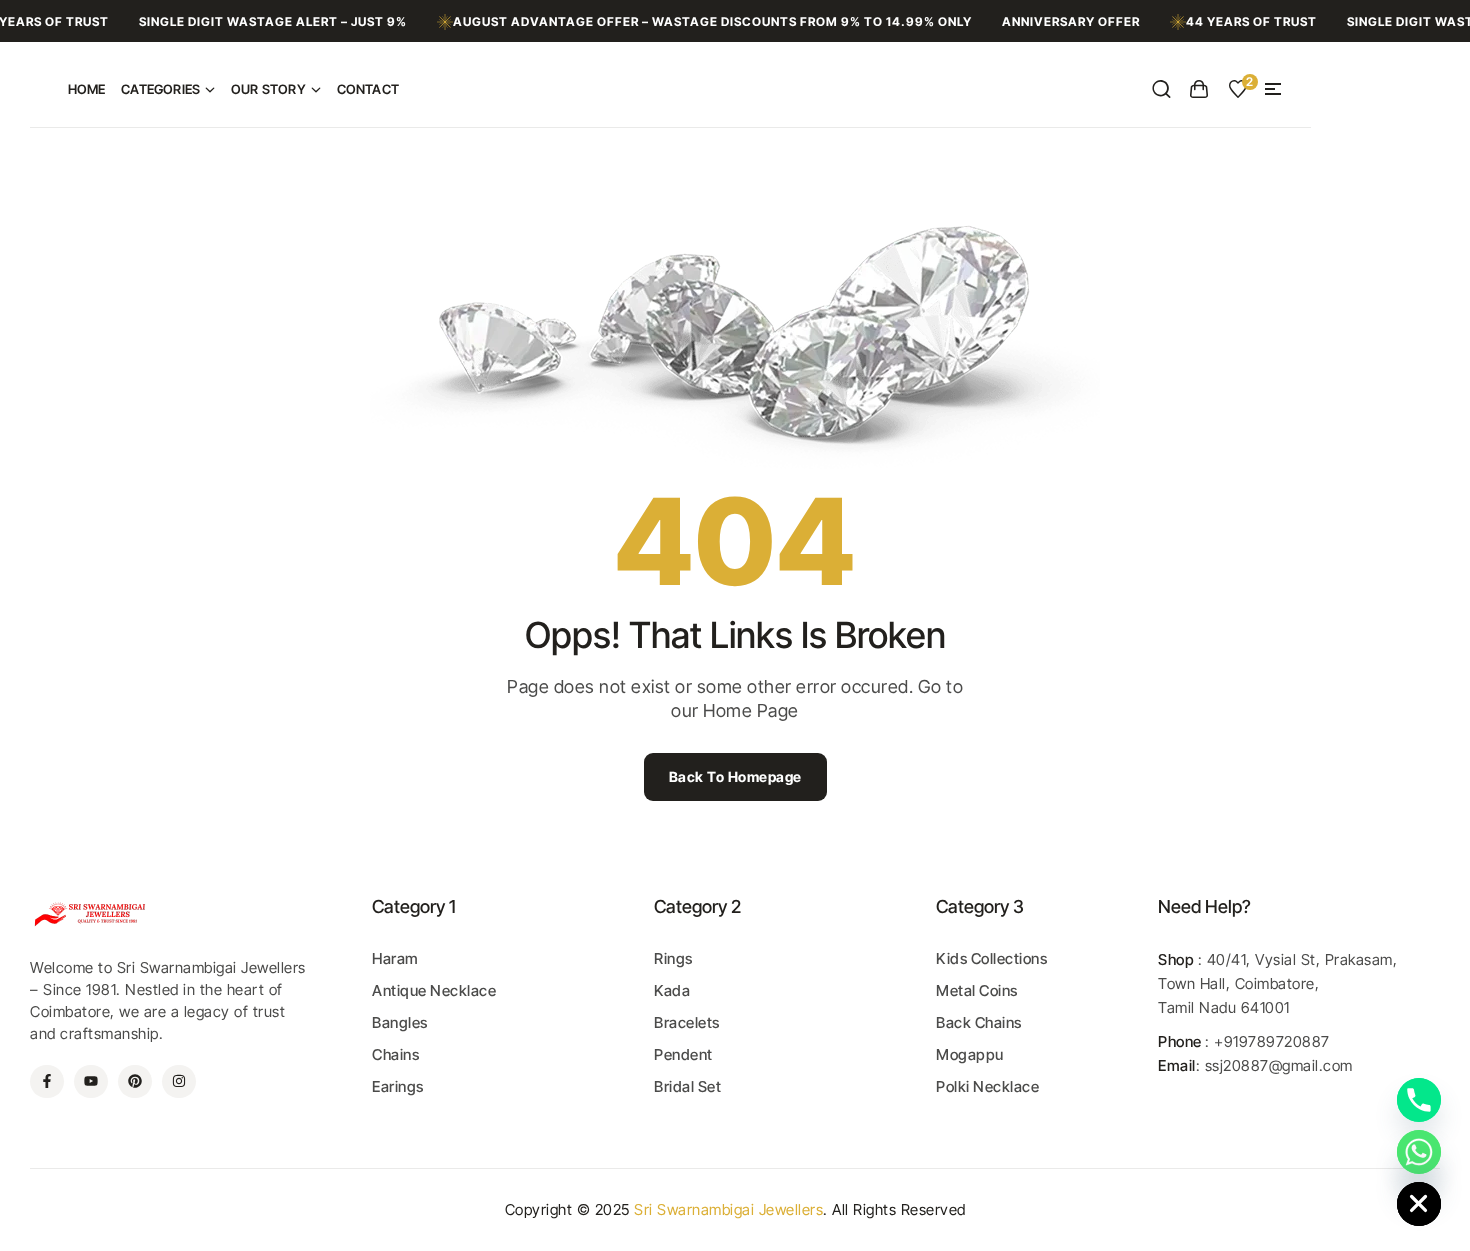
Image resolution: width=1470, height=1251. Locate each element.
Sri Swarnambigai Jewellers (728, 1209)
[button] (1273, 89)
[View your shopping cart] (1199, 89)
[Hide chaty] (1419, 1204)
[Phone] (1419, 1100)
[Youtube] (91, 1082)
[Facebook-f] (47, 1082)
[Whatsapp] (1419, 1152)
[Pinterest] (135, 1082)
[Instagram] (179, 1082)
